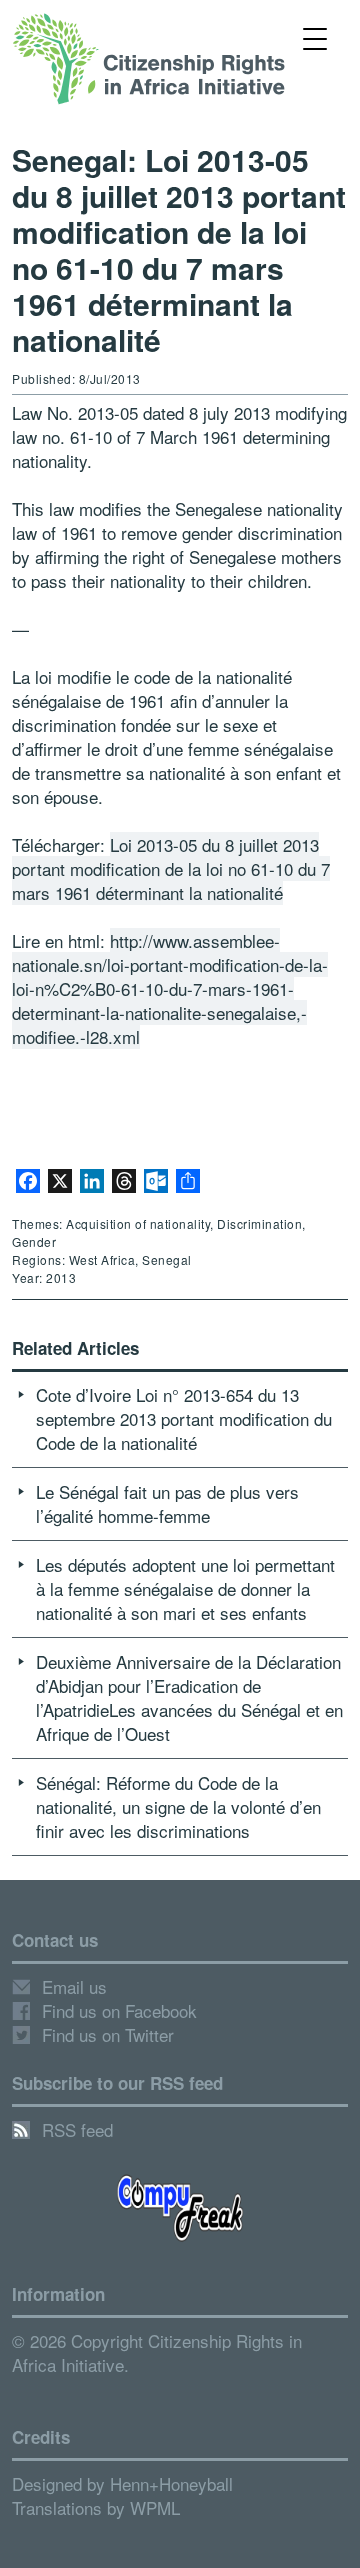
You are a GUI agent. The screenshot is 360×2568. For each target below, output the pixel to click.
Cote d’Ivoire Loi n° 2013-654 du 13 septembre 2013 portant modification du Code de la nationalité (184, 1418)
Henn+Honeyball (171, 2483)
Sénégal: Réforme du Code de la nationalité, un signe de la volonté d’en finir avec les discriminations (178, 1806)
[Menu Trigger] (314, 37)
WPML (155, 2507)
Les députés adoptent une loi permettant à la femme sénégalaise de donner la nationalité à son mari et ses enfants (185, 1588)
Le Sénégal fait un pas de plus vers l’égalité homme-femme (167, 1503)
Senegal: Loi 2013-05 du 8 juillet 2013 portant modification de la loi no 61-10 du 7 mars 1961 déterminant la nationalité (179, 249)
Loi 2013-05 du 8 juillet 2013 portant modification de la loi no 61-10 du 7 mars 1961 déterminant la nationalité (171, 868)
